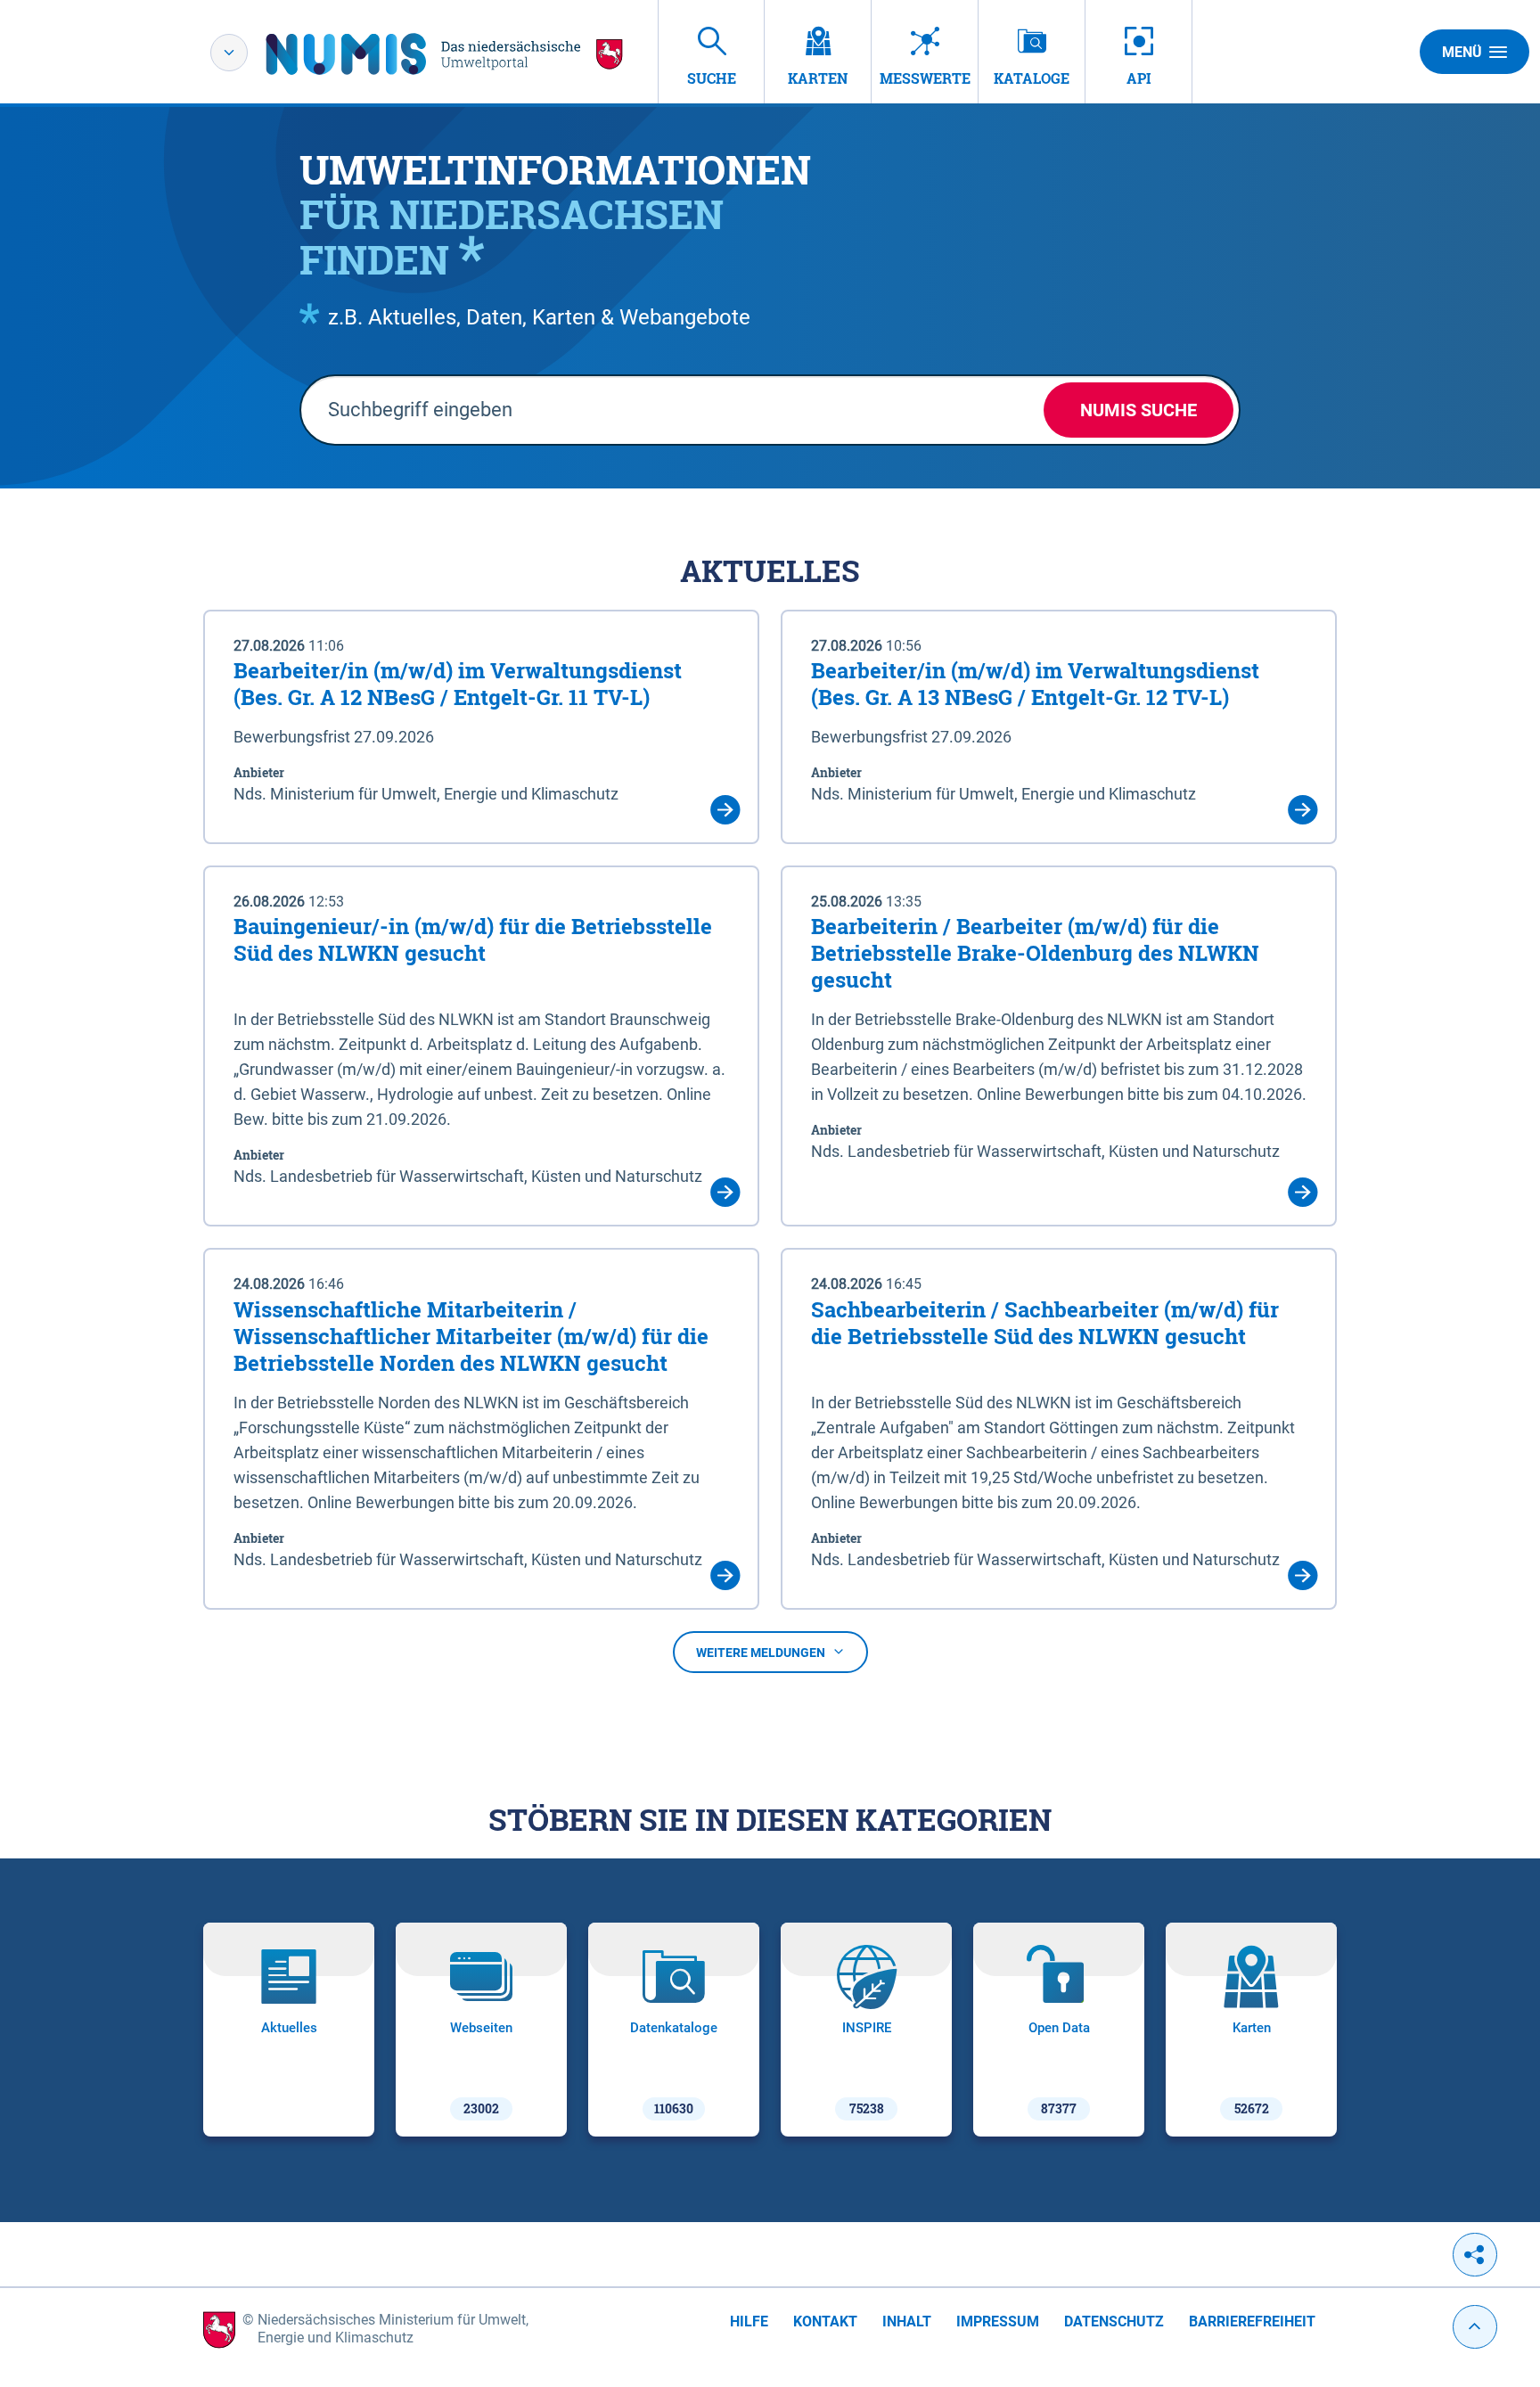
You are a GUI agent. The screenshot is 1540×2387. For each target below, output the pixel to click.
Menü (1462, 52)
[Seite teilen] (1475, 2255)
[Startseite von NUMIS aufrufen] (445, 54)
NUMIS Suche (1139, 410)
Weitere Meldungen (761, 1653)
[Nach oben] (1475, 2327)
